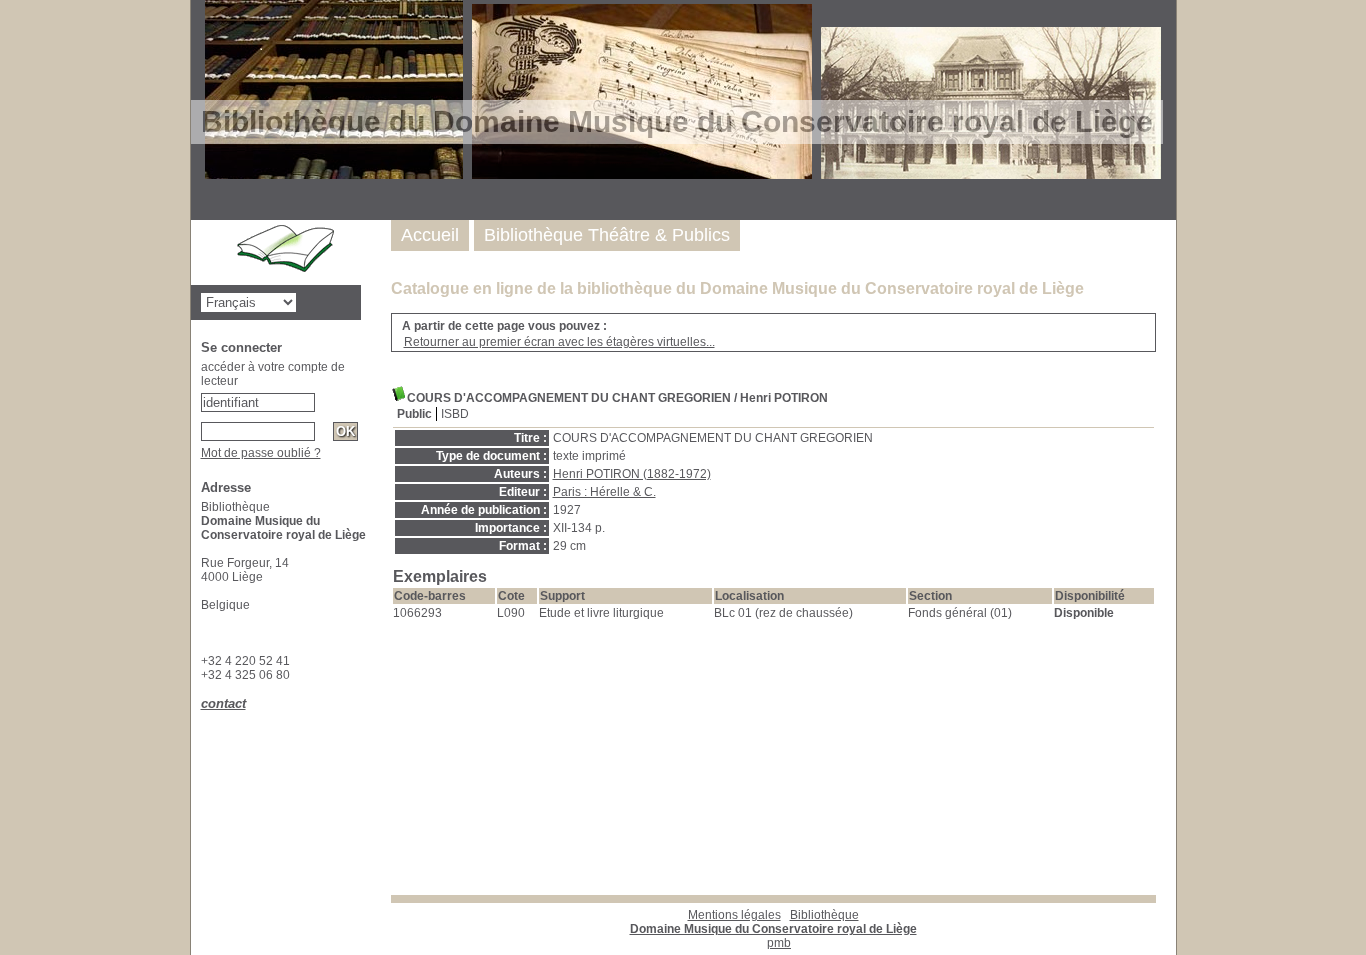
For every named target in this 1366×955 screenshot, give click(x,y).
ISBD (455, 414)
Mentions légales (734, 915)
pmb (779, 943)
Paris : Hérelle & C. (604, 492)
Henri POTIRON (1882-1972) (632, 474)
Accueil (430, 235)
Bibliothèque (773, 922)
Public (414, 414)
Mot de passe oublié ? (261, 453)
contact (223, 703)
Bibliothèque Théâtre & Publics (607, 235)
